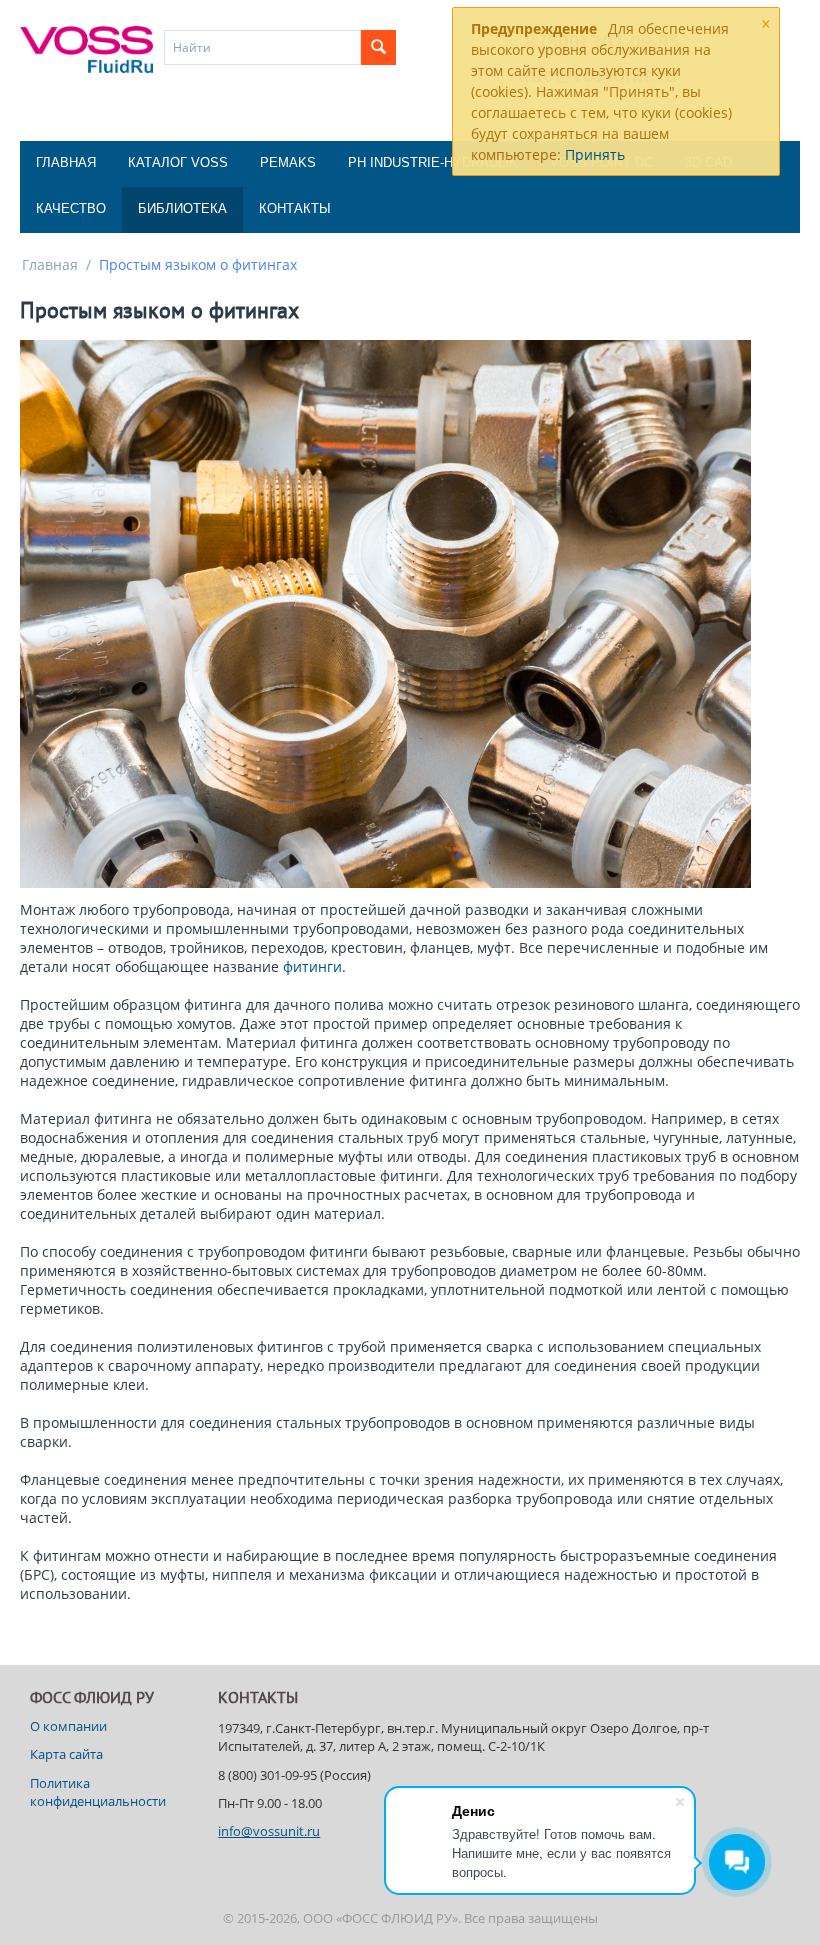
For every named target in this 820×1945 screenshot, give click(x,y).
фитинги (312, 966)
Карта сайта (66, 1754)
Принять (595, 154)
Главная (66, 162)
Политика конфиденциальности (98, 1792)
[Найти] (378, 47)
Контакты (295, 208)
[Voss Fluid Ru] (86, 48)
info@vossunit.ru (269, 1831)
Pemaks (288, 162)
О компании (68, 1726)
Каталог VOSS (178, 162)
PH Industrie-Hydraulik (433, 162)
